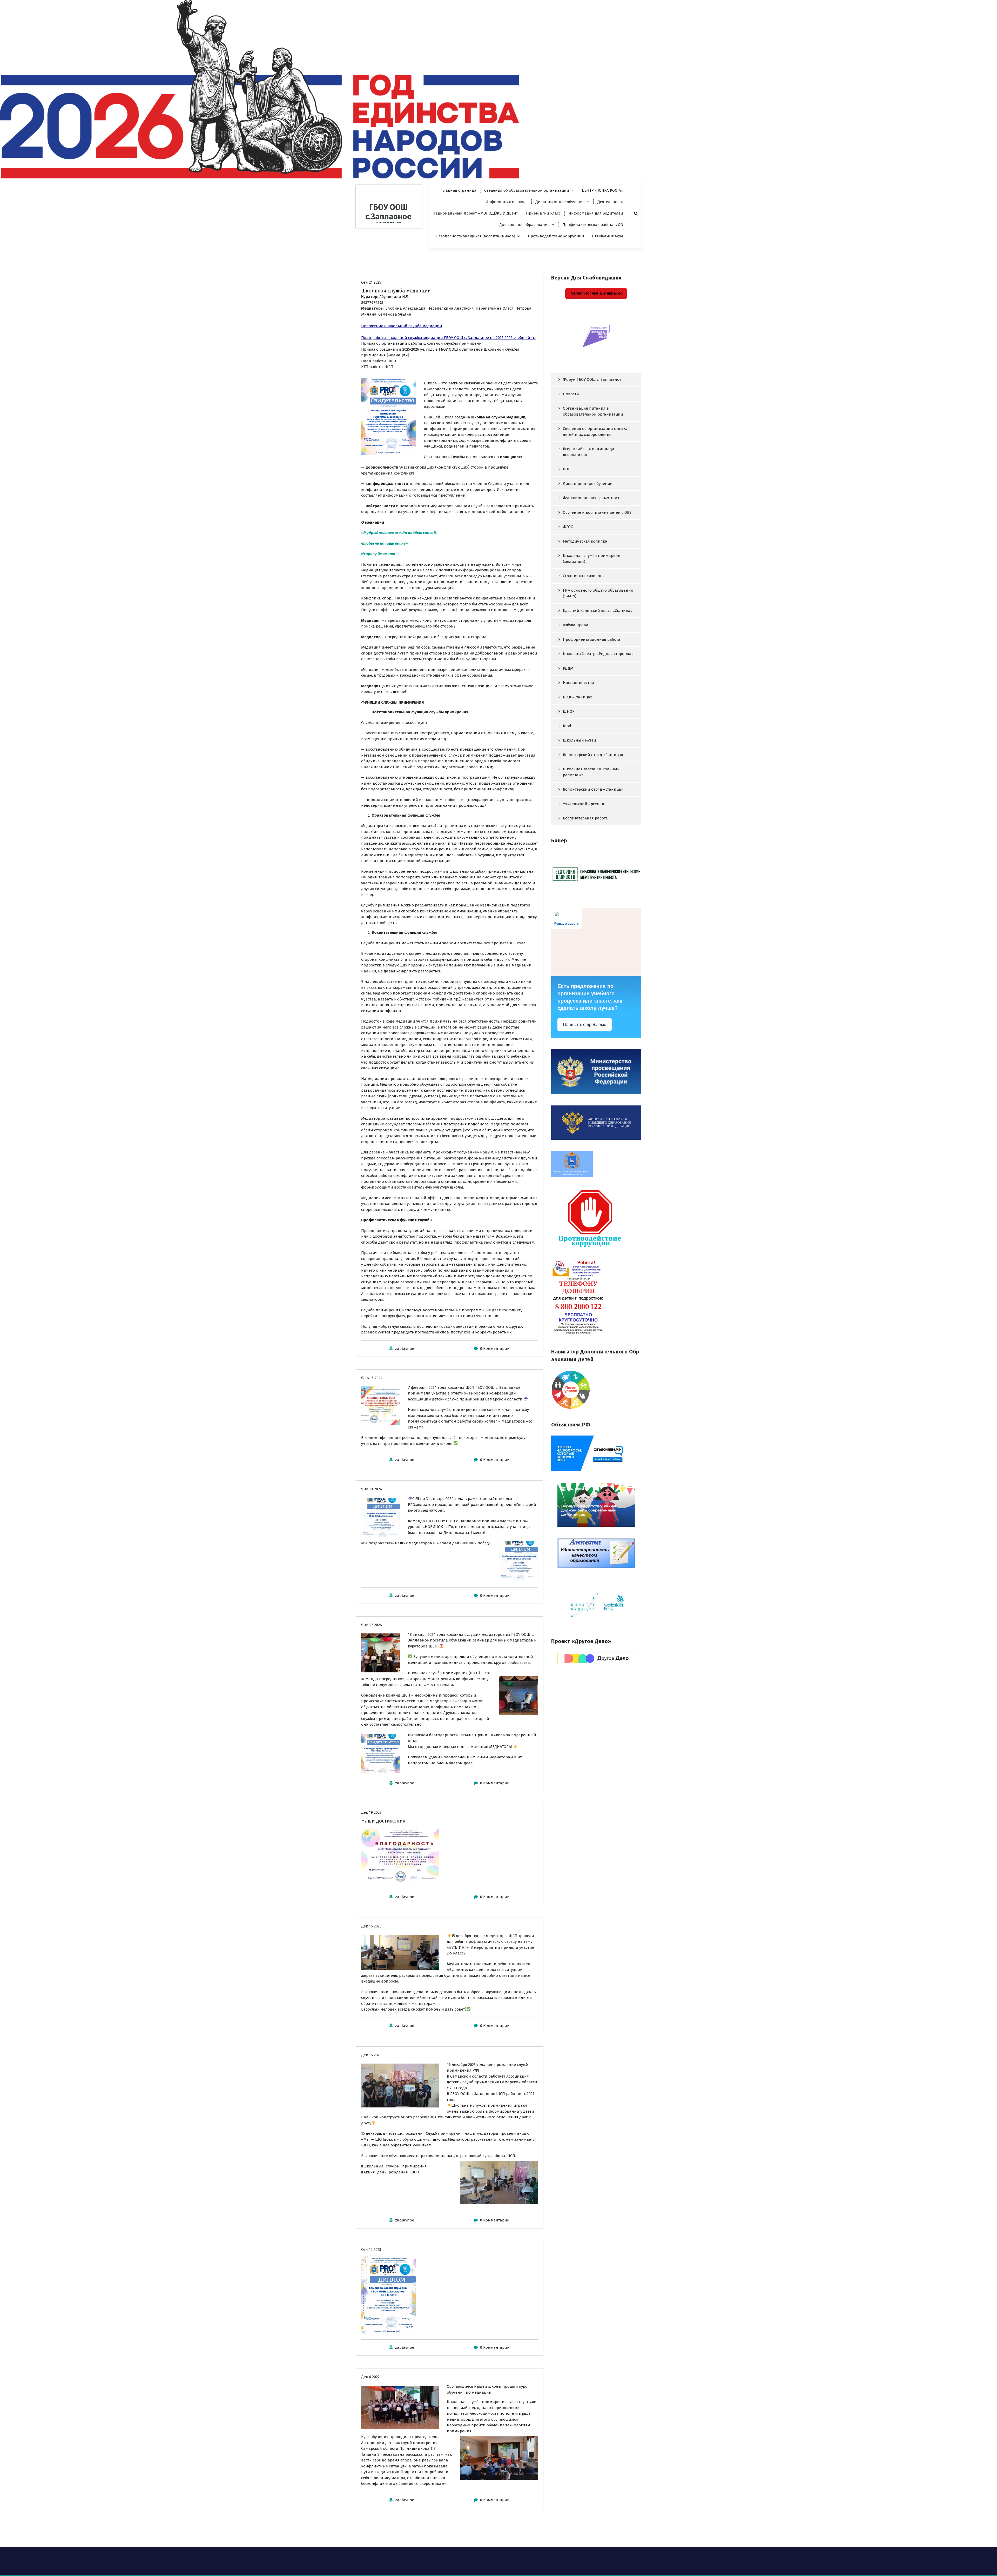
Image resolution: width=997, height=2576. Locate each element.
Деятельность (610, 202)
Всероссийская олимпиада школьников (589, 452)
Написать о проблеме (585, 1025)
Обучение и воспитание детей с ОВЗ (597, 512)
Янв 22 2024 (372, 1625)
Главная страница (459, 190)
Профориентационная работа (592, 639)
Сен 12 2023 (371, 2250)
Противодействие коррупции (556, 236)
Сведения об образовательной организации (527, 190)
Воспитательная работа (585, 818)
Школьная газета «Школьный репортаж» (591, 772)
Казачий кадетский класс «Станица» (598, 611)
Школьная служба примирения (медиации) (593, 559)
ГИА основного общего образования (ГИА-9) (598, 593)
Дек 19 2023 (371, 1812)
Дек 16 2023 (371, 1926)
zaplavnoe (405, 1349)
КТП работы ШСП (377, 367)
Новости (571, 394)
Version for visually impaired (596, 293)
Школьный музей (580, 740)
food (567, 726)
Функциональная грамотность (592, 498)
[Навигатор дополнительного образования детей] (596, 1390)
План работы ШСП (379, 361)
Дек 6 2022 (370, 2377)
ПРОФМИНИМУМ (608, 236)
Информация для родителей (596, 213)
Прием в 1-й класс (543, 213)
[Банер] (596, 874)
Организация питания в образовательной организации (593, 411)
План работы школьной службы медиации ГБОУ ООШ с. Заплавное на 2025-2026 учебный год (449, 338)
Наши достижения (383, 1821)
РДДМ (568, 668)
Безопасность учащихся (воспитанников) (476, 236)
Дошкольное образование (524, 225)
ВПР (567, 469)
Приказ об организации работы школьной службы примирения (422, 343)
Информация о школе (507, 202)
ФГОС (568, 527)
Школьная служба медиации (396, 291)
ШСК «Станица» (578, 697)
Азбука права (576, 625)
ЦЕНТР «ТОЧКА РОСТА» (602, 190)
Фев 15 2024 (372, 1378)
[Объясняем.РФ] (596, 1453)
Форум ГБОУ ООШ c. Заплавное (592, 379)
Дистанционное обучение (560, 202)
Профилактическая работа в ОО (593, 225)
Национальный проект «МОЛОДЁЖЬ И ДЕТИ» (475, 213)
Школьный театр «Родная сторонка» (598, 654)
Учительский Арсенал (584, 804)
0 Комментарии (495, 1349)
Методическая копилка (585, 541)
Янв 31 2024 (372, 1489)
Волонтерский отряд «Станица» (593, 789)
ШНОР (569, 711)
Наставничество (578, 683)
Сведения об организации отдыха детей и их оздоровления (595, 432)
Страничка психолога (583, 576)
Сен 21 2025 (371, 282)
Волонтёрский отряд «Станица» (593, 755)
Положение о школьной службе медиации (402, 326)
